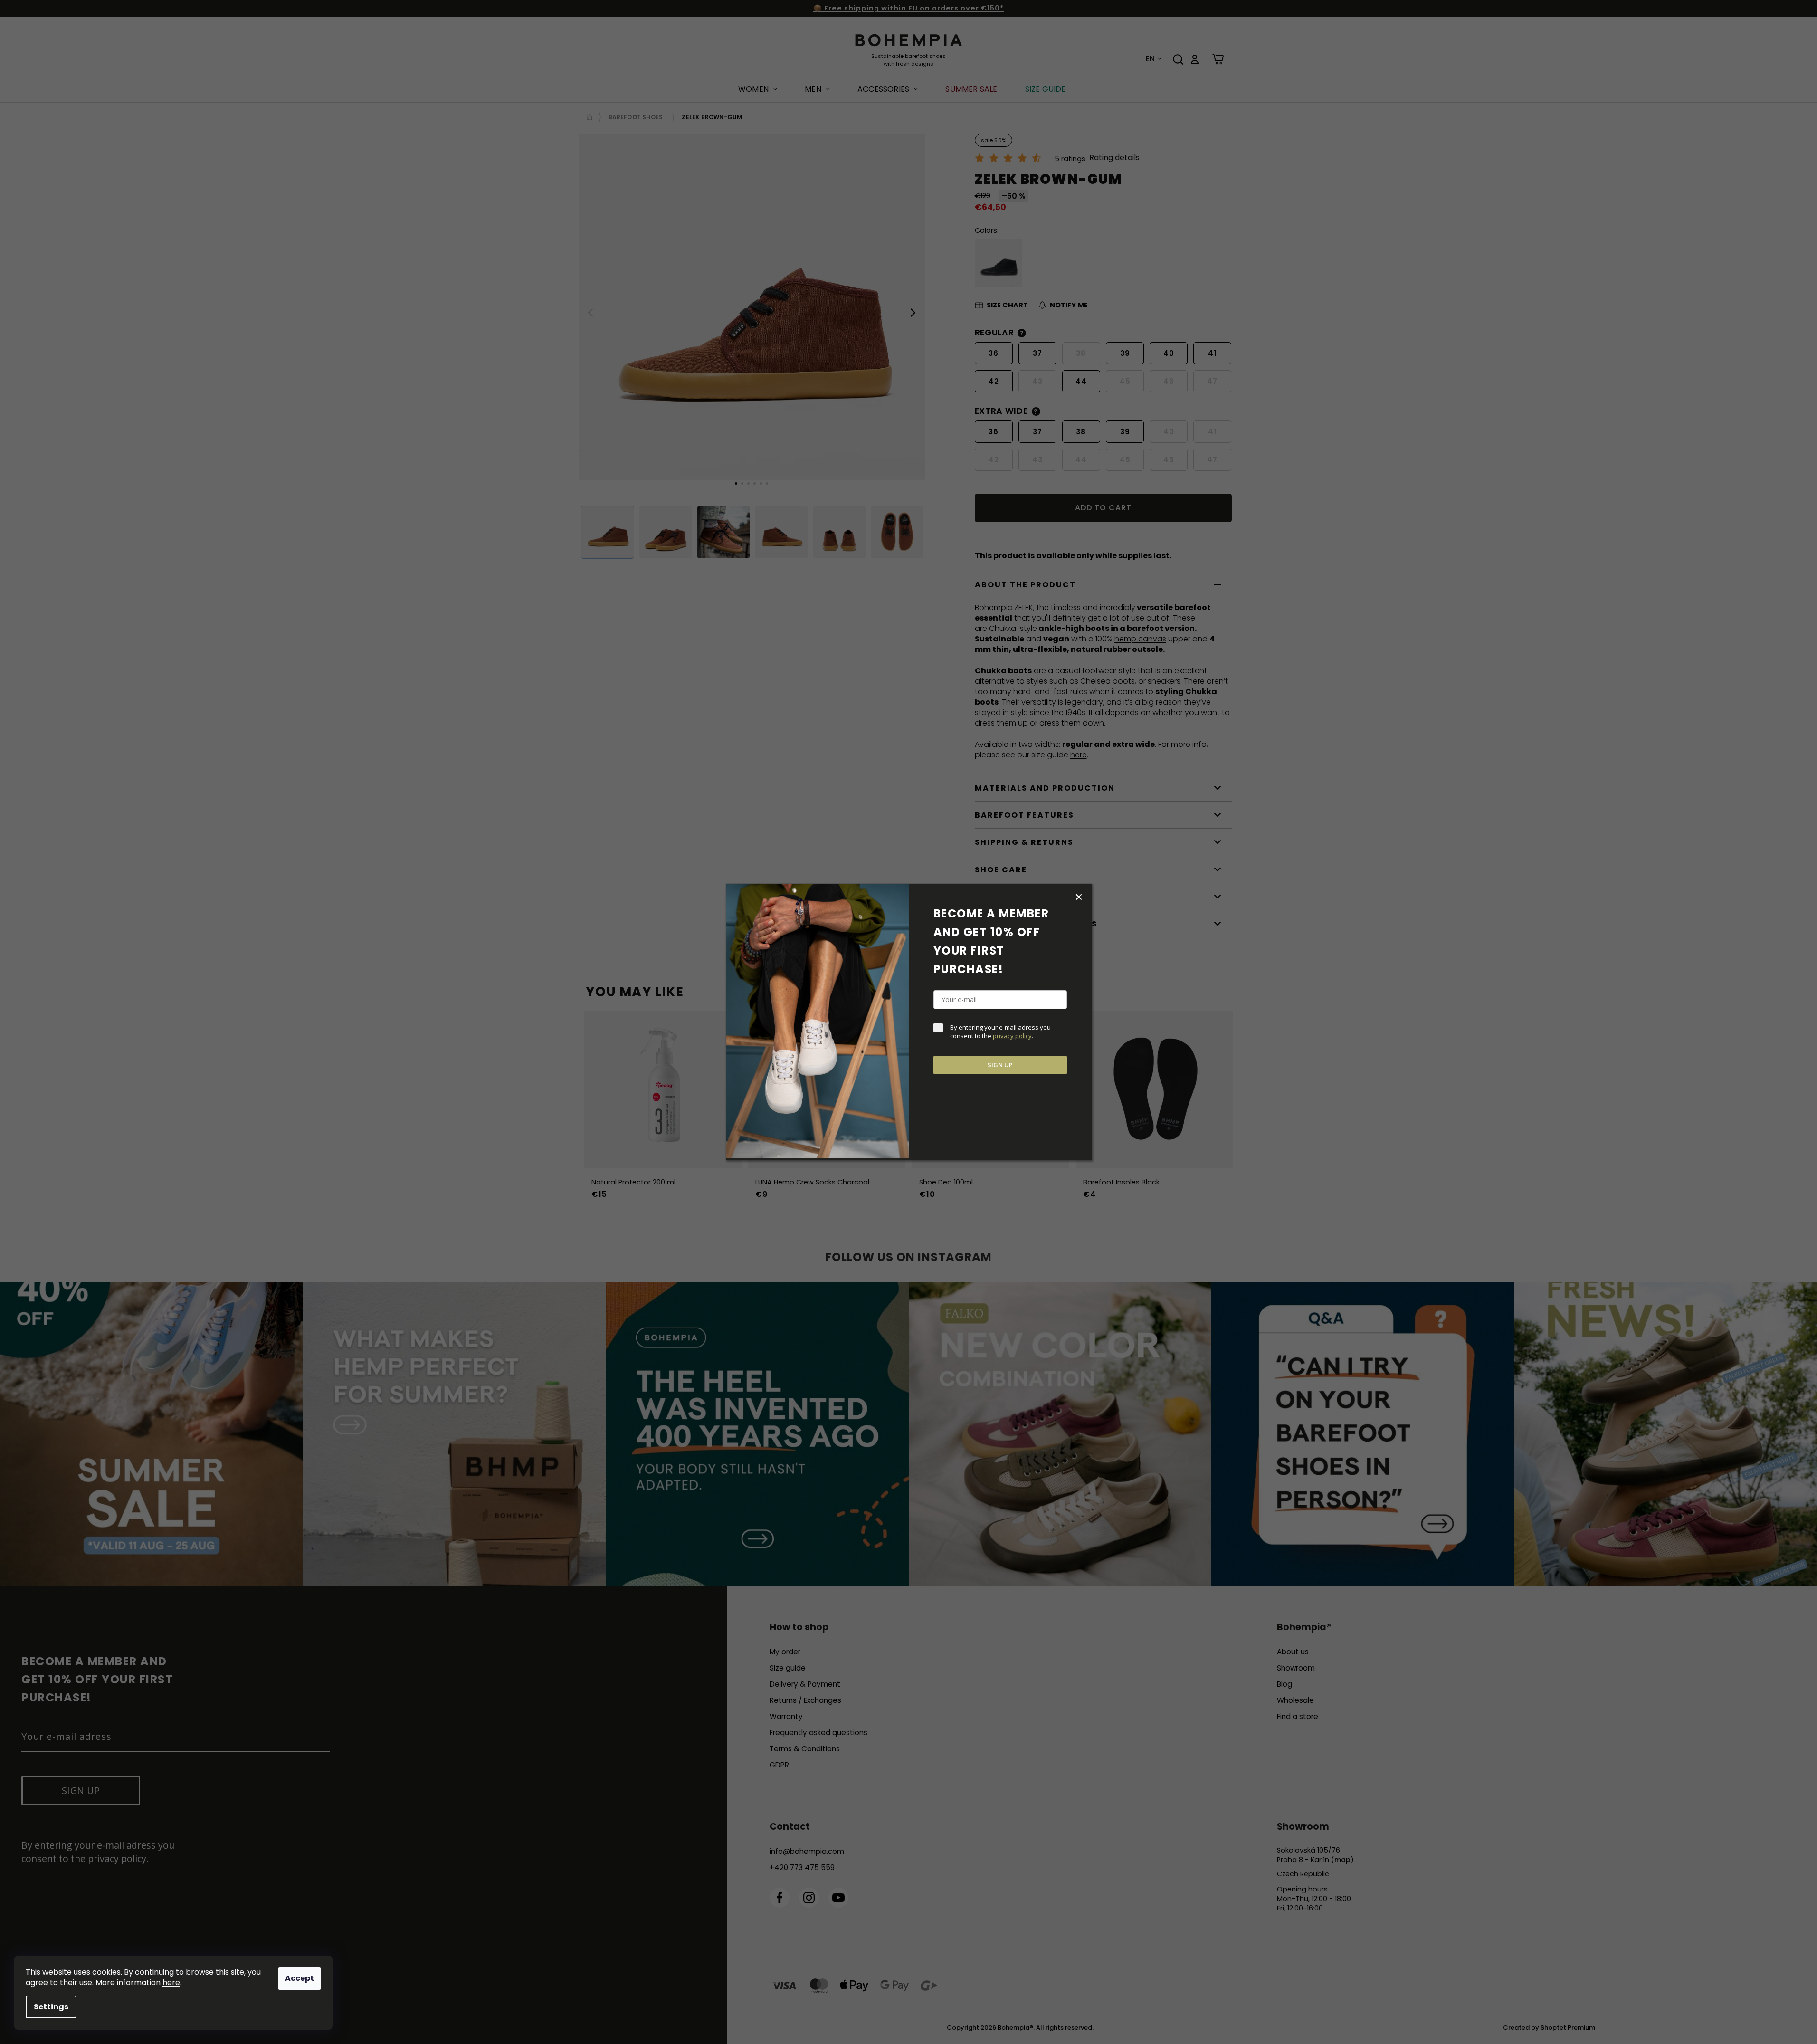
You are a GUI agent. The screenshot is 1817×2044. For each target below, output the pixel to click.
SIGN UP (1000, 1065)
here (171, 1982)
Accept (300, 1978)
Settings (51, 2007)
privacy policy (1012, 1036)
